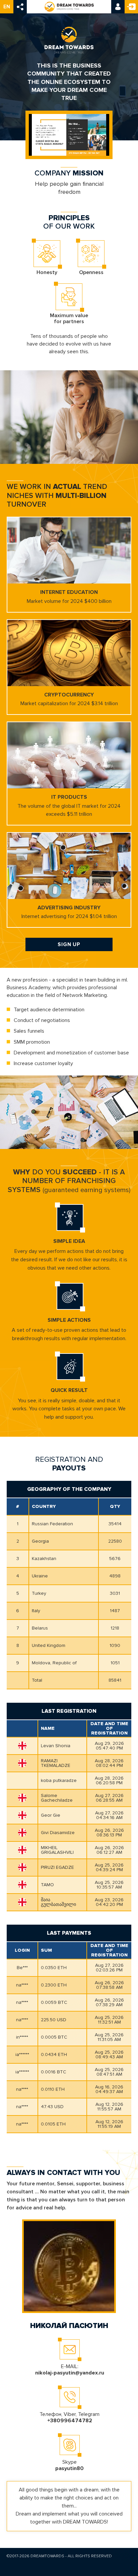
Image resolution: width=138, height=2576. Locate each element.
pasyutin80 (70, 2468)
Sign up (131, 7)
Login (118, 7)
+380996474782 (70, 2421)
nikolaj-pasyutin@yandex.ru (70, 2373)
